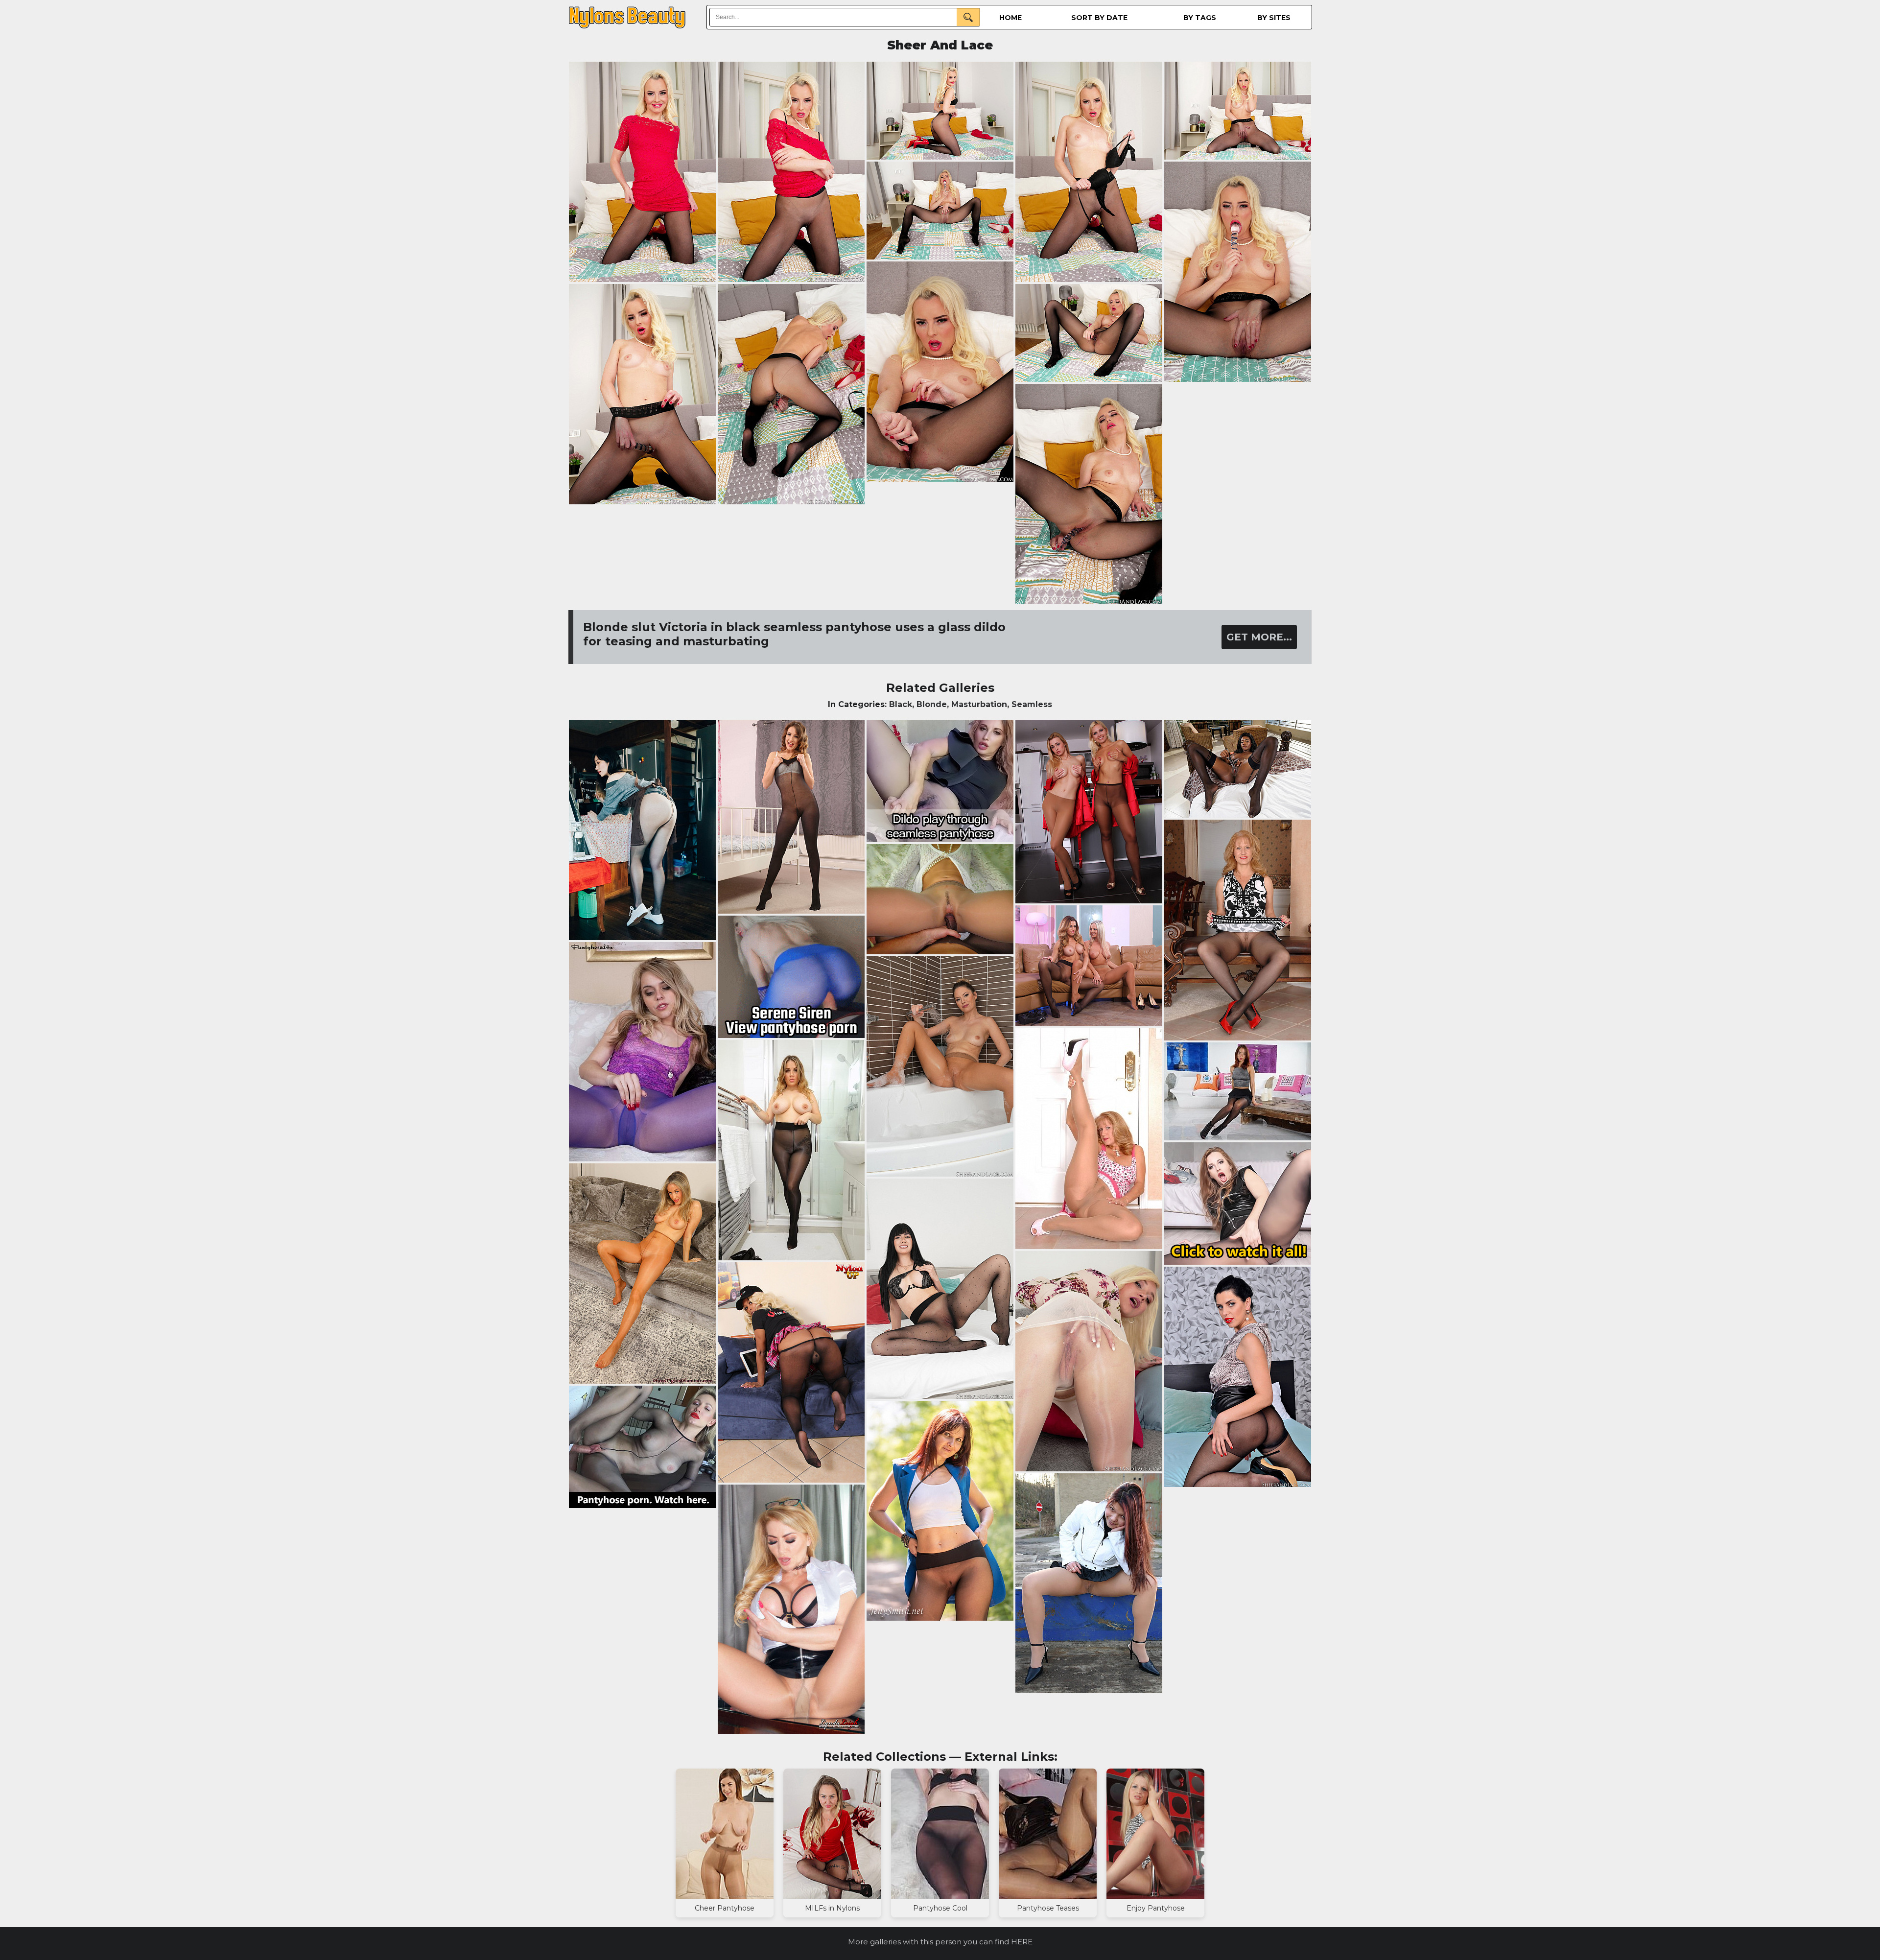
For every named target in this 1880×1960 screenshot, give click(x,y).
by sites (1274, 18)
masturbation (979, 704)
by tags (1200, 18)
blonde (932, 704)
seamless (1032, 704)
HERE (1022, 1942)
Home (1010, 18)
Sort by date (1099, 18)
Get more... (1259, 637)
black (901, 704)
